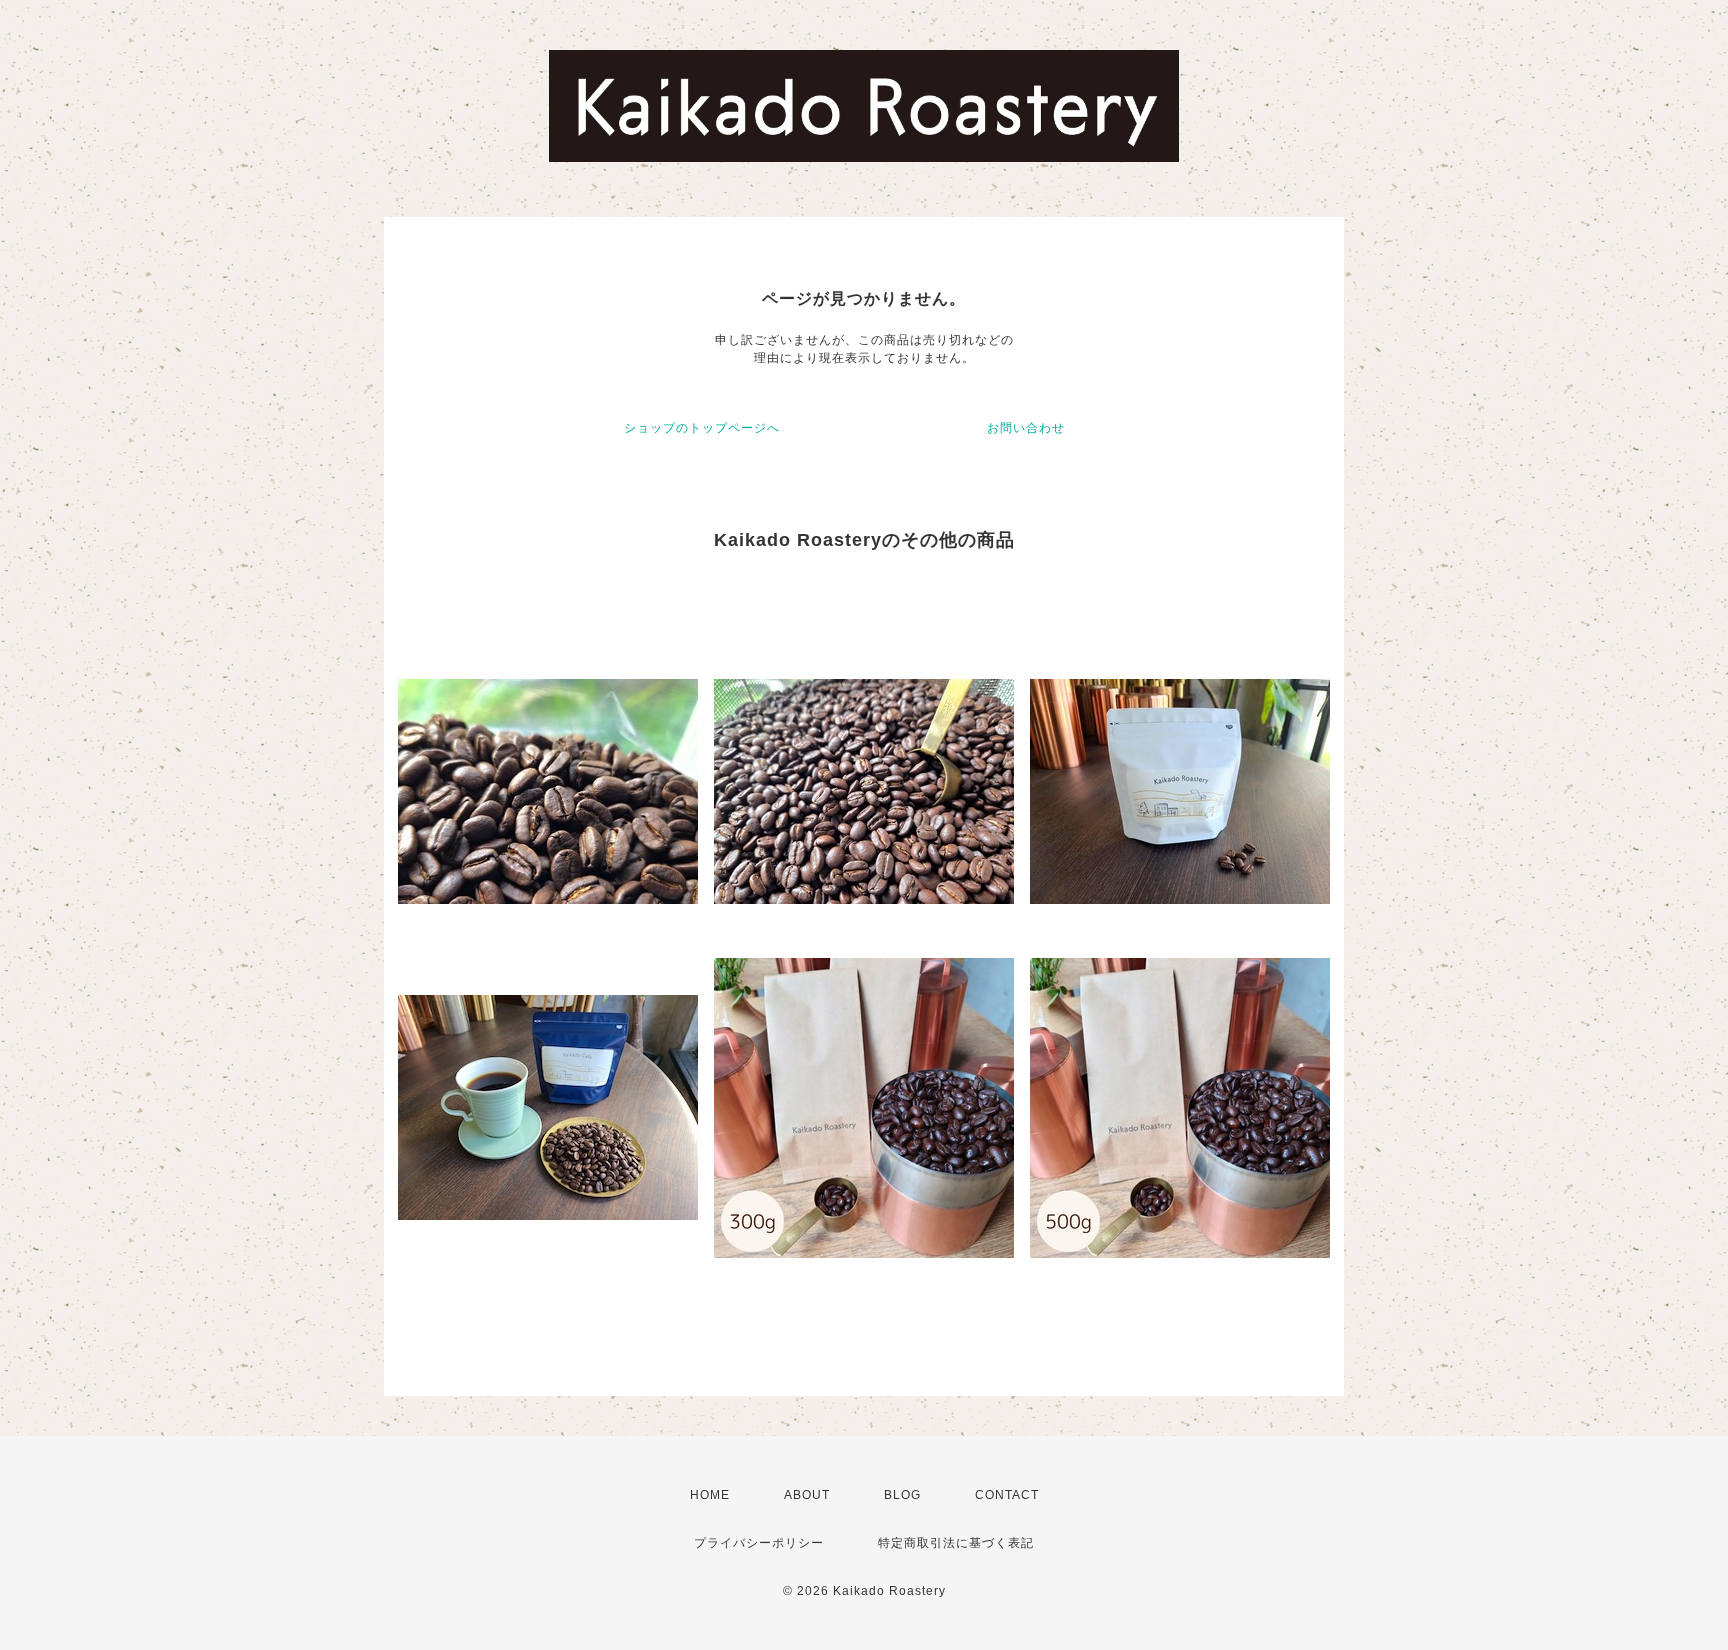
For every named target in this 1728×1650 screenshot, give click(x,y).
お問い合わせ (1026, 428)
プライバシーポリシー (759, 1543)
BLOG (902, 1495)
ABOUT (807, 1495)
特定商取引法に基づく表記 (956, 1543)
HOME (710, 1495)
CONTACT (1007, 1495)
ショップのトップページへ (702, 428)
